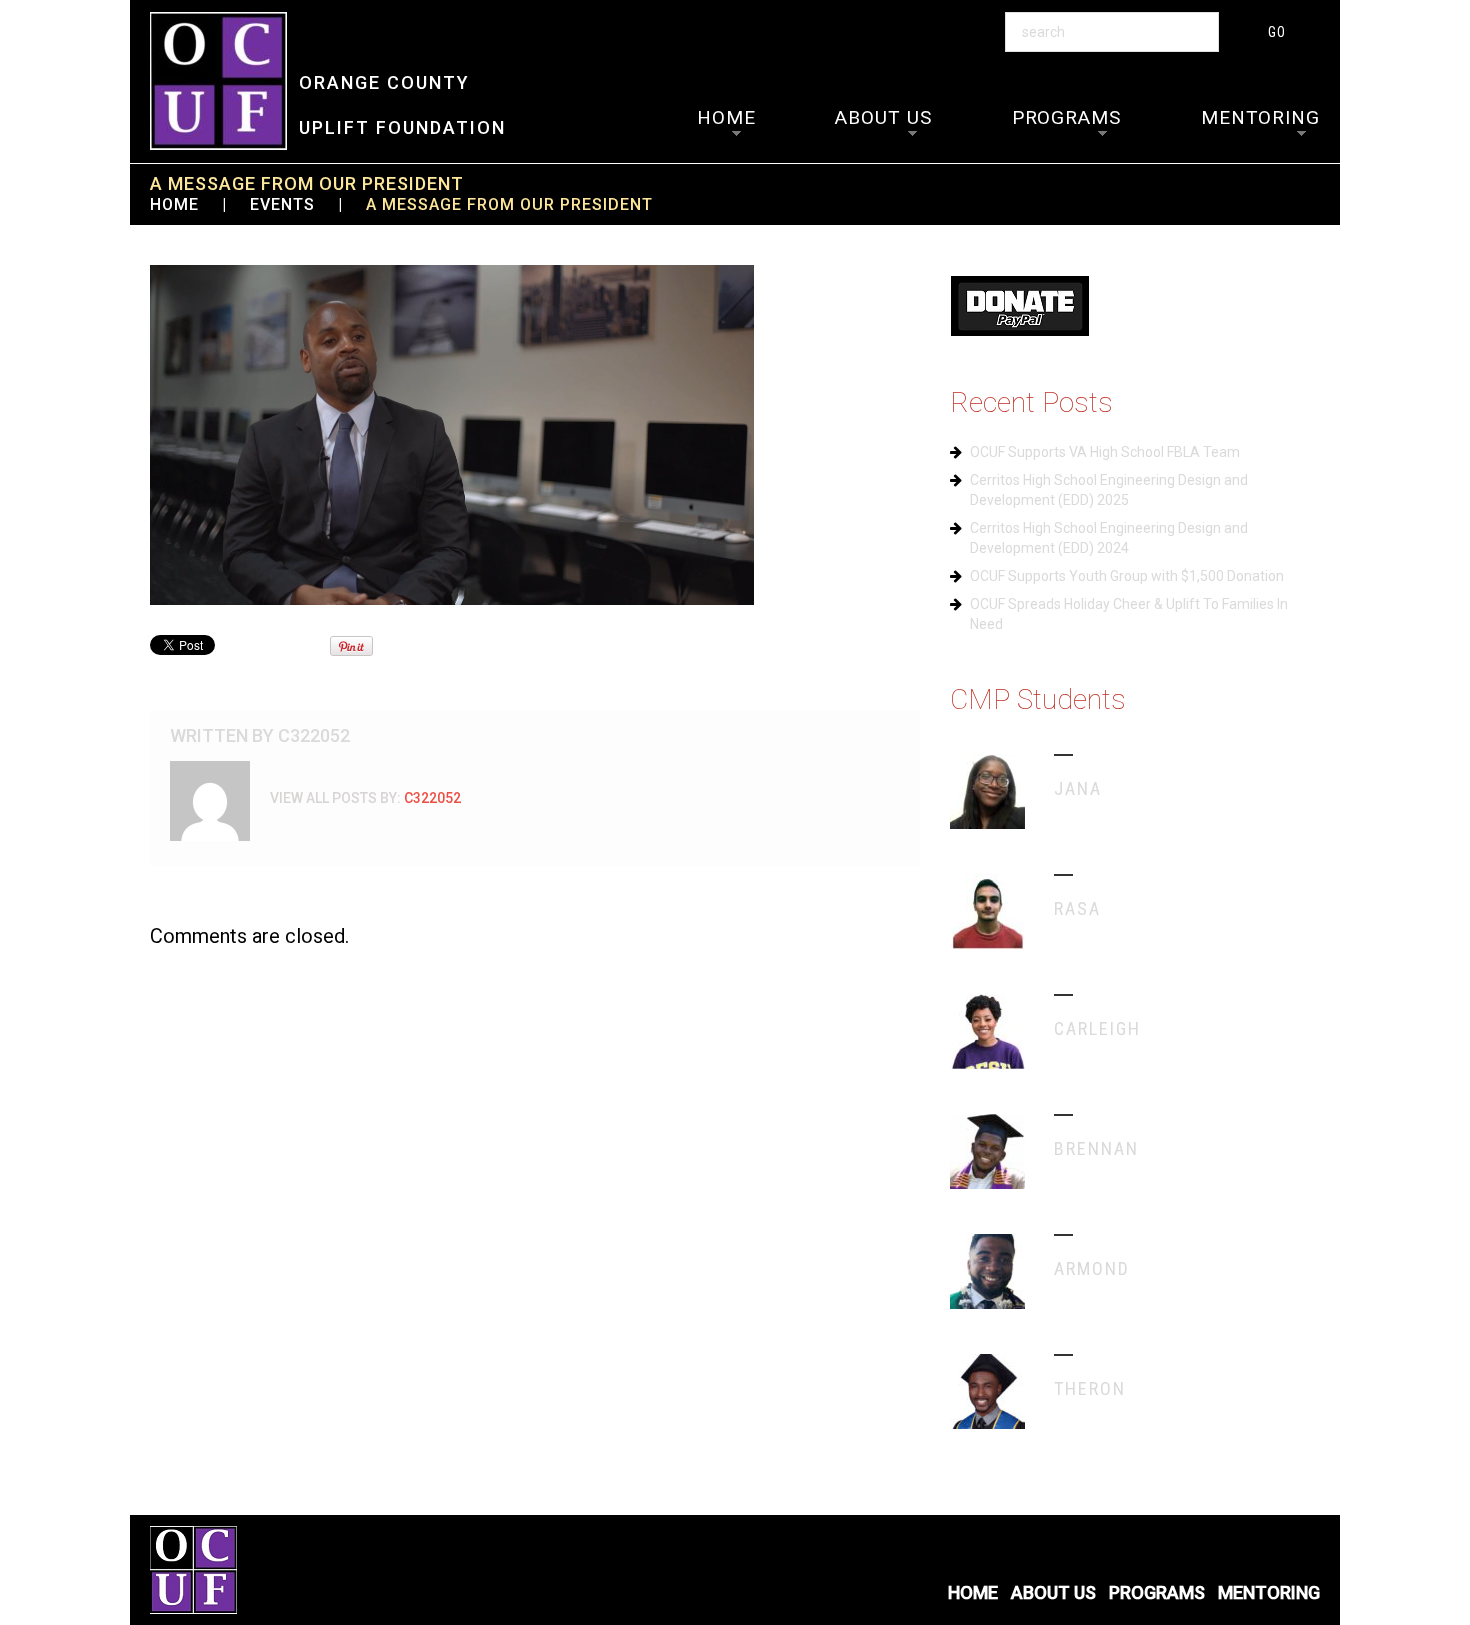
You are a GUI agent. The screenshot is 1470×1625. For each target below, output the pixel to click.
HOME (726, 117)
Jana (1078, 788)
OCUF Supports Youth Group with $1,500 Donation (1127, 576)
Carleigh (1097, 1028)
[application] (452, 435)
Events (282, 204)
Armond (1092, 1268)
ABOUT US (883, 117)
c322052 (314, 735)
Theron (1090, 1388)
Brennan (1096, 1148)
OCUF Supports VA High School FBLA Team (1105, 452)
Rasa (1077, 908)
